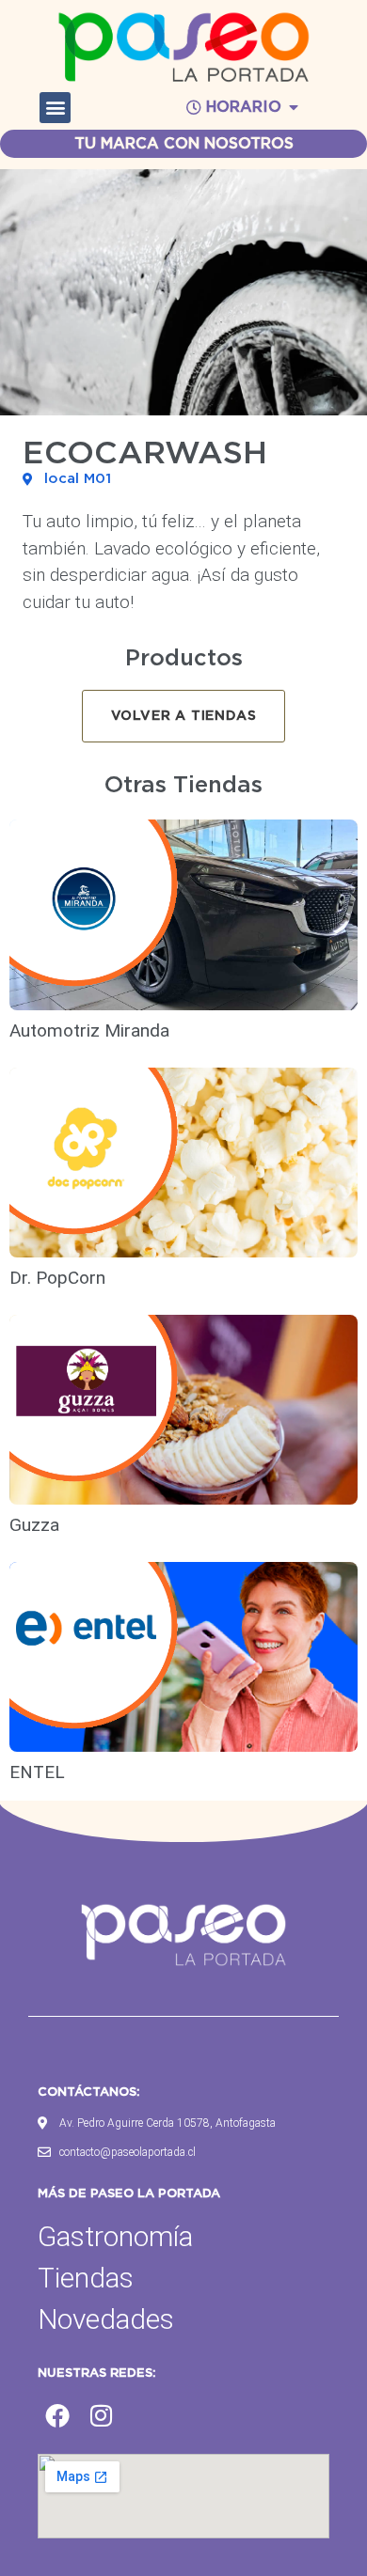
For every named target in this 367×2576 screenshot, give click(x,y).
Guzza (34, 1525)
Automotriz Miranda (89, 1030)
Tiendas (86, 2278)
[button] (55, 108)
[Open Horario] (294, 107)
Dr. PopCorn (57, 1278)
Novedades (106, 2319)
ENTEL (37, 1772)
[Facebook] (57, 2415)
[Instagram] (102, 2415)
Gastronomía (115, 2236)
